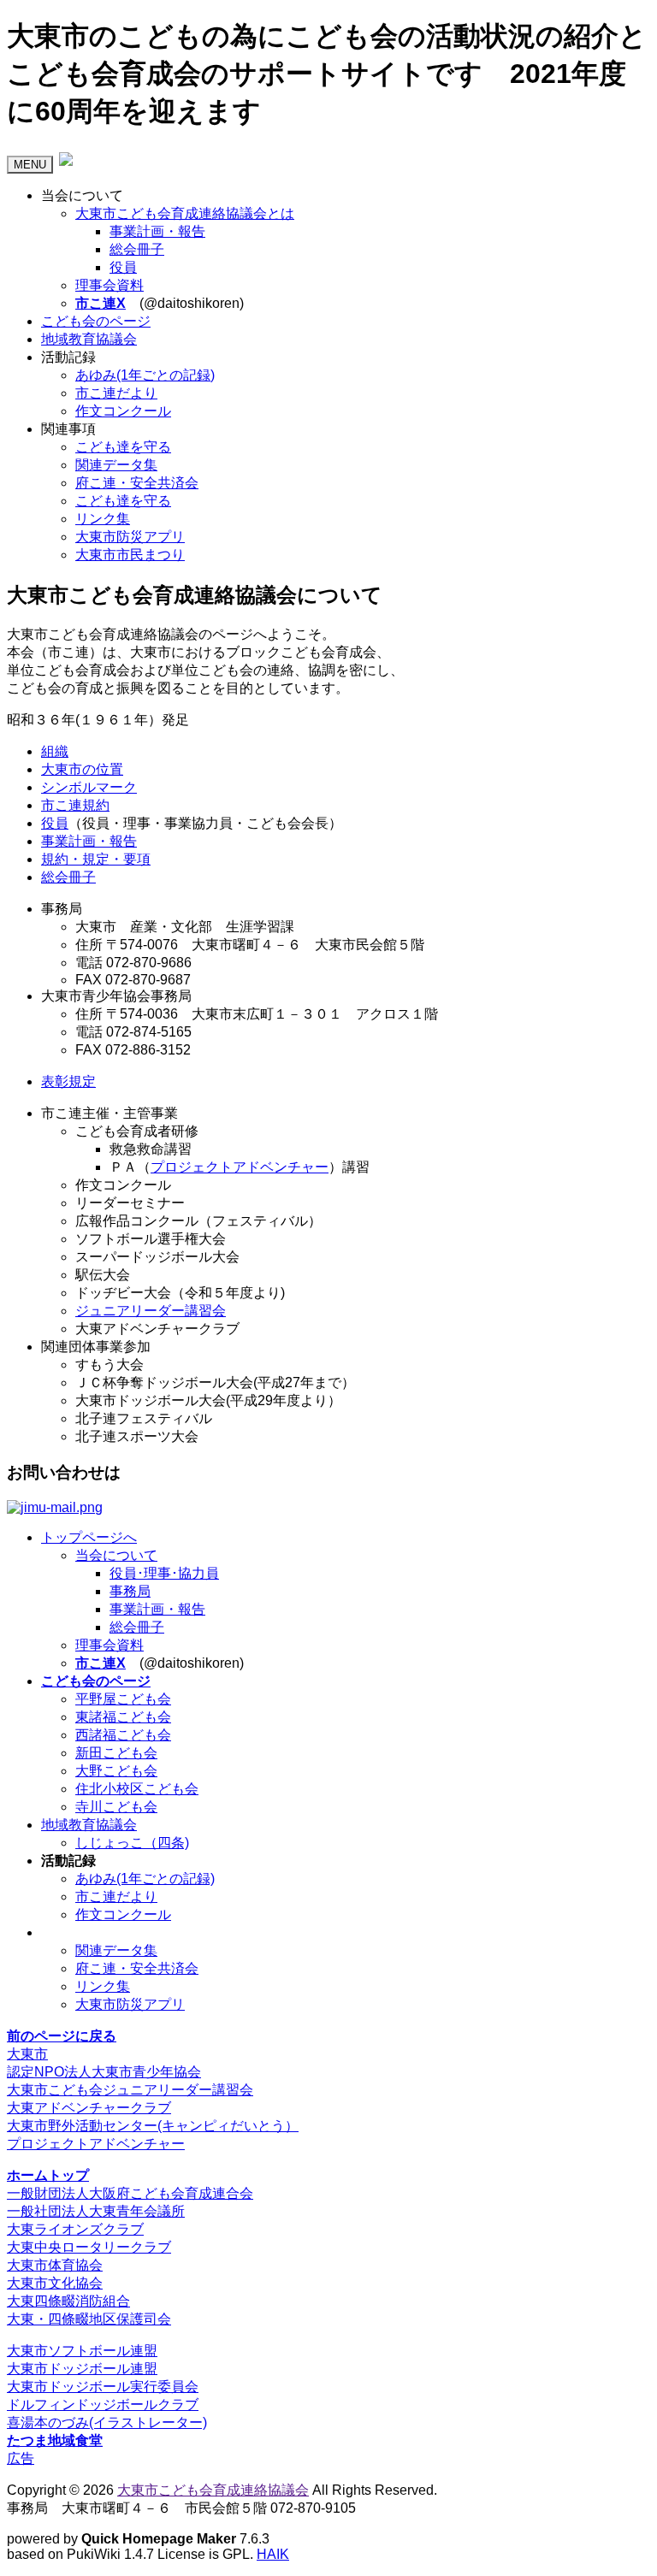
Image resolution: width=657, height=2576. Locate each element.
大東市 (27, 2054)
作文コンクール (123, 411)
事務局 (130, 1591)
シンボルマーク (89, 787)
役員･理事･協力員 (164, 1573)
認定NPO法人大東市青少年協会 (104, 2072)
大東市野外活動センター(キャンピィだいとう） (153, 2126)
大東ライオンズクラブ (75, 2229)
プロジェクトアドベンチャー (240, 1167)
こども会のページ (96, 321)
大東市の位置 (82, 769)
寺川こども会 (116, 1807)
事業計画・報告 (157, 231)
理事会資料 (109, 285)
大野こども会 (116, 1771)
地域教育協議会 (89, 339)
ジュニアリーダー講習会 (151, 1311)
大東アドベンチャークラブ (89, 2108)
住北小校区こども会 (137, 1789)
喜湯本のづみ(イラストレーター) (107, 2422)
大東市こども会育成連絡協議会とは (185, 213)
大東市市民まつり (130, 555)
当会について (116, 1555)
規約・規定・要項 (96, 859)
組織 (55, 751)
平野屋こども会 (123, 1699)
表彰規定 (68, 1081)
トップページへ (89, 1537)
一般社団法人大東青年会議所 (96, 2211)
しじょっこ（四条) (132, 1843)
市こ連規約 (75, 805)
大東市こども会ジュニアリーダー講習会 (130, 2090)
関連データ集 (116, 465)
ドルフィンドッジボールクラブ (103, 2405)
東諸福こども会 (123, 1717)
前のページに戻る (62, 2036)
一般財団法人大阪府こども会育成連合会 (130, 2193)
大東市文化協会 (55, 2283)
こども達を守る (123, 447)
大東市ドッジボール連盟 (82, 2369)
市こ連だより (116, 393)
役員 (123, 267)
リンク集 (103, 519)
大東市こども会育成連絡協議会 (213, 2490)
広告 (21, 2458)
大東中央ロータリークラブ (89, 2247)
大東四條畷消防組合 (68, 2301)
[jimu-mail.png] (55, 1507)
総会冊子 (137, 249)
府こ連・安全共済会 (137, 483)
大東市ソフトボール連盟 (82, 2351)
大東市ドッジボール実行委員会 (103, 2387)
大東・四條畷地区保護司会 (89, 2319)
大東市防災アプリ (130, 537)
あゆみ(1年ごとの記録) (145, 375)
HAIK (273, 2554)
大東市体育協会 (55, 2265)
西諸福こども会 (123, 1735)
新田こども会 (116, 1753)
